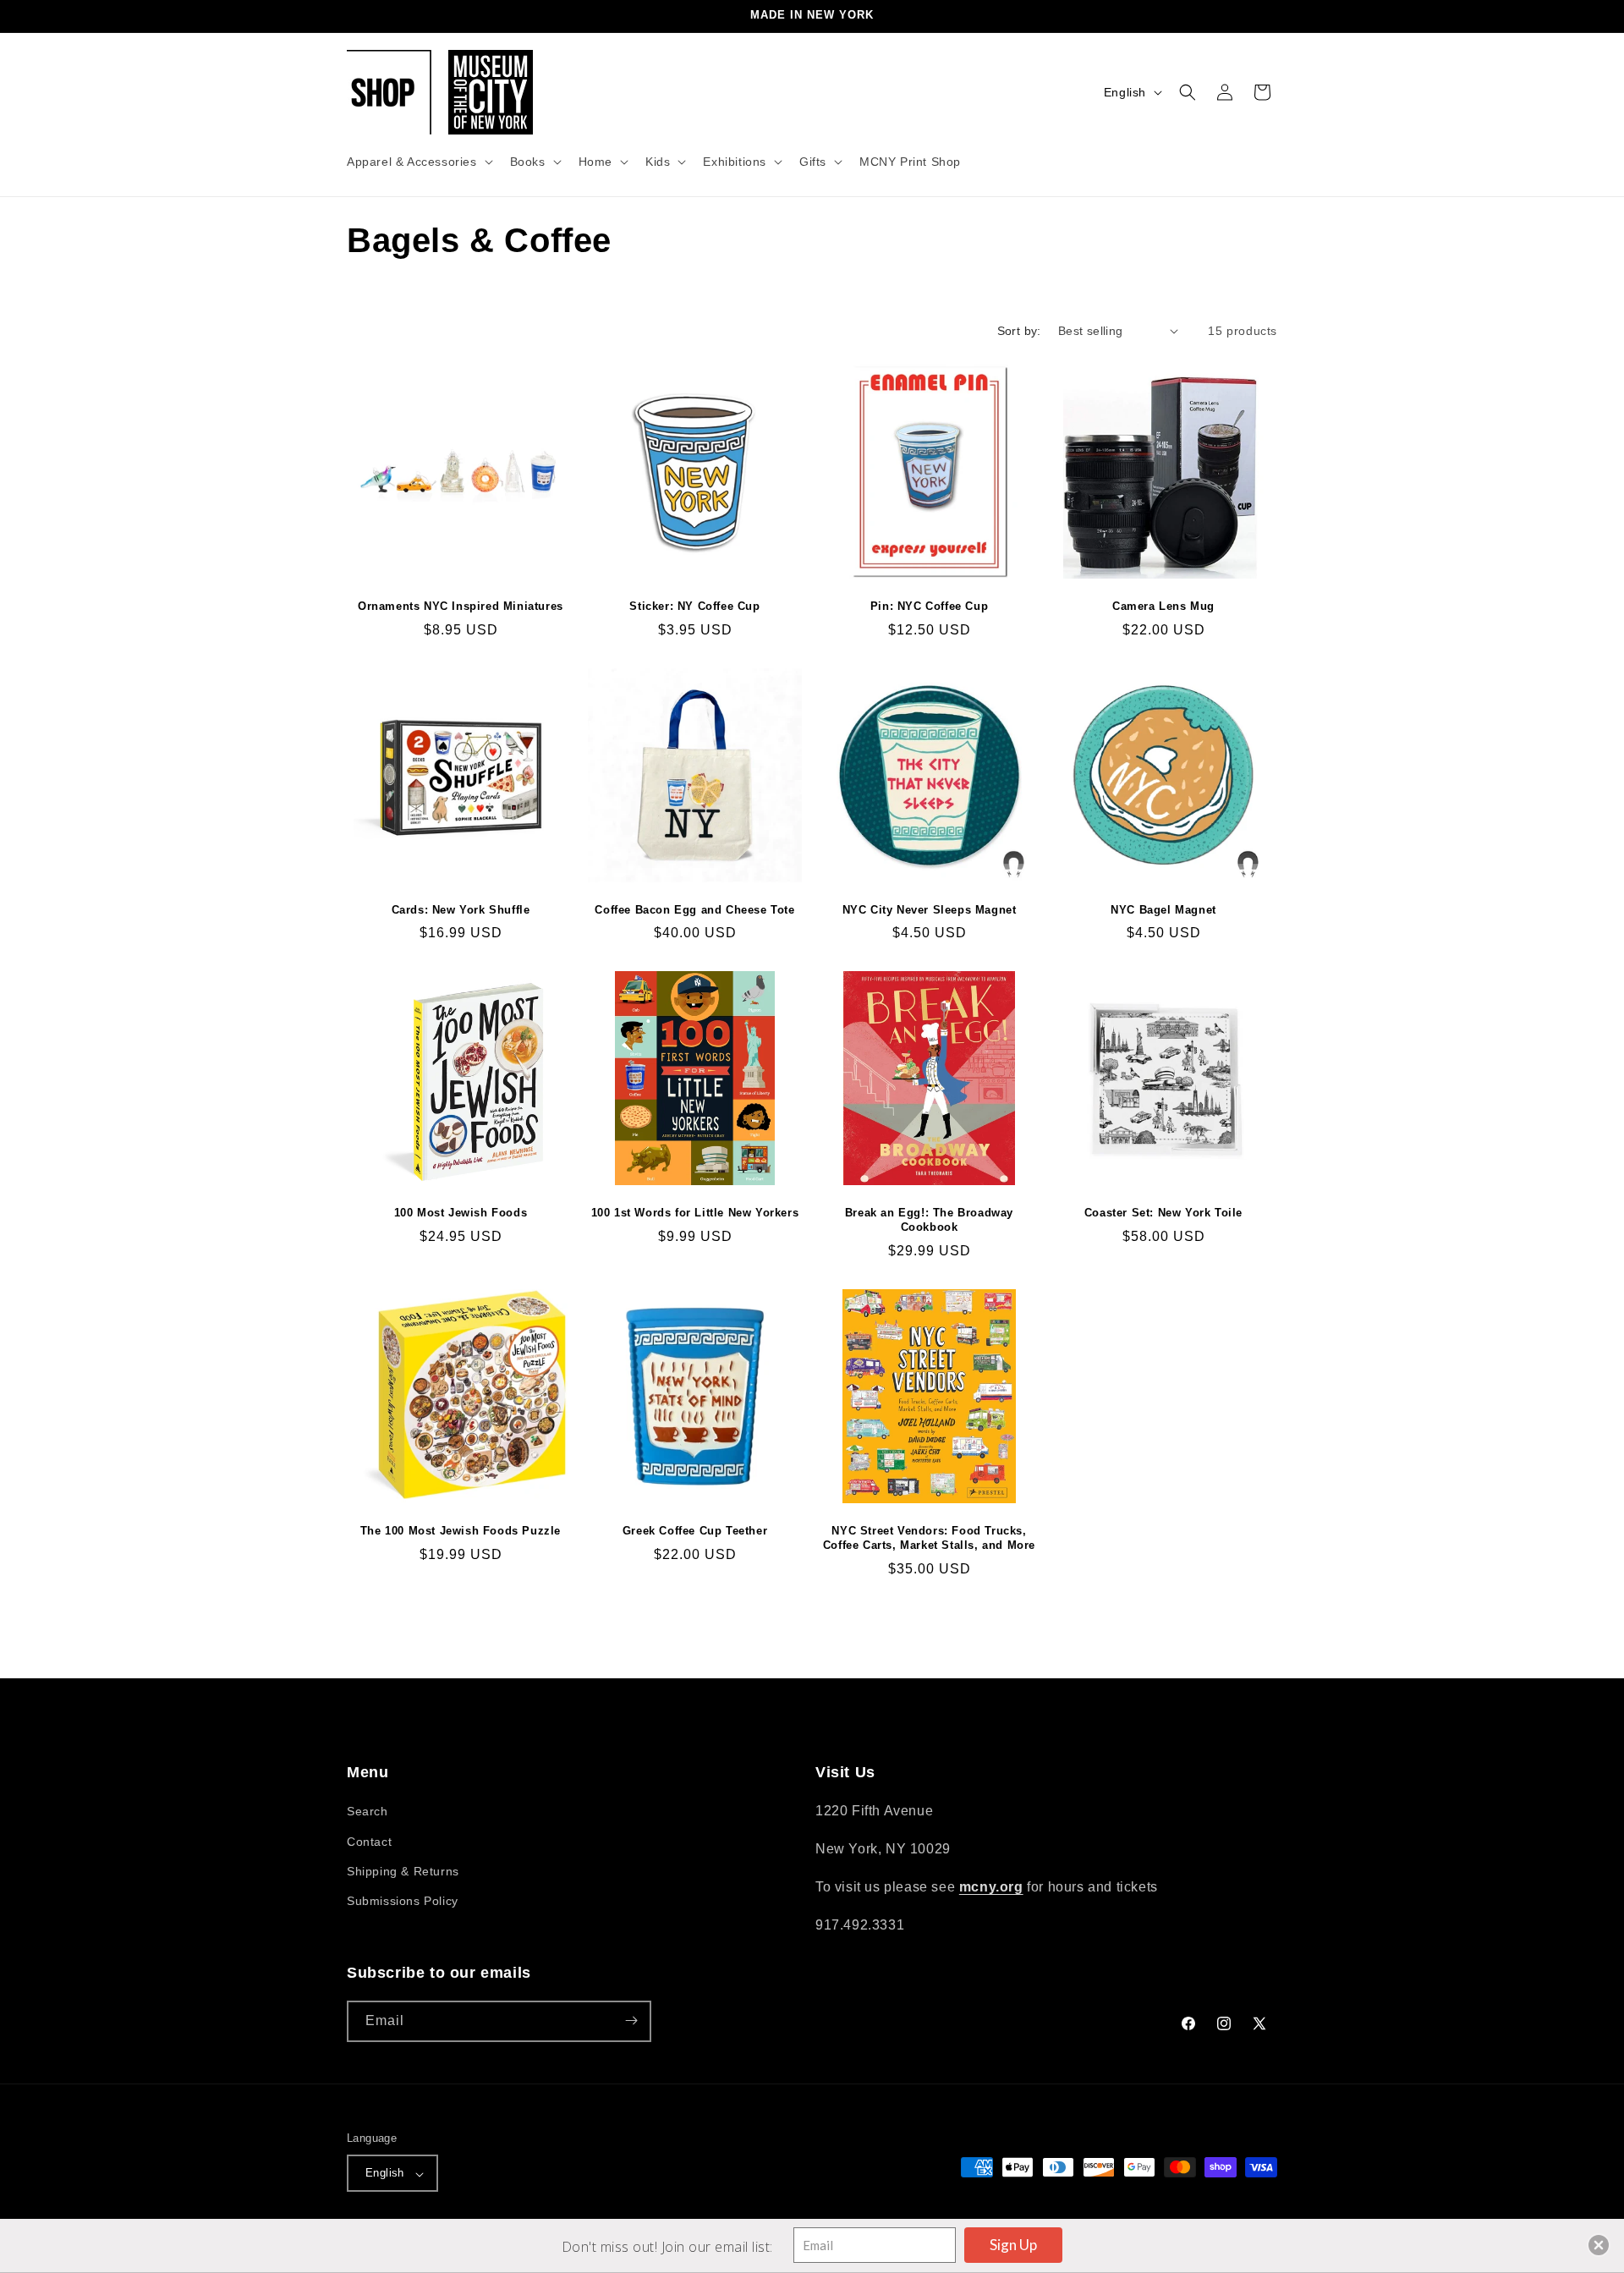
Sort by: (1019, 331)
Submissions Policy (403, 1901)
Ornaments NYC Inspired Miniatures (461, 606)
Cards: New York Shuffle (461, 910)
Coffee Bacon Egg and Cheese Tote (694, 910)
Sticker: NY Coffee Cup (694, 606)
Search (368, 1812)
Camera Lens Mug (1163, 606)
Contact (369, 1842)
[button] (418, 162)
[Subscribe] (631, 2020)
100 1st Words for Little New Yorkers (695, 1213)
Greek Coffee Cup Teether (695, 1531)
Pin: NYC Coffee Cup (929, 606)
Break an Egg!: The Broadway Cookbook (929, 1220)
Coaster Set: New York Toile (1163, 1213)
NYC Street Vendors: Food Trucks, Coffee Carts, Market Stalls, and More (929, 1538)
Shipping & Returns (403, 1871)
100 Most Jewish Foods (461, 1213)
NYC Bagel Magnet (1163, 910)
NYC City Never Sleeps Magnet (930, 910)
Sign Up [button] (1013, 2245)
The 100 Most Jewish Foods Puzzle (461, 1531)
